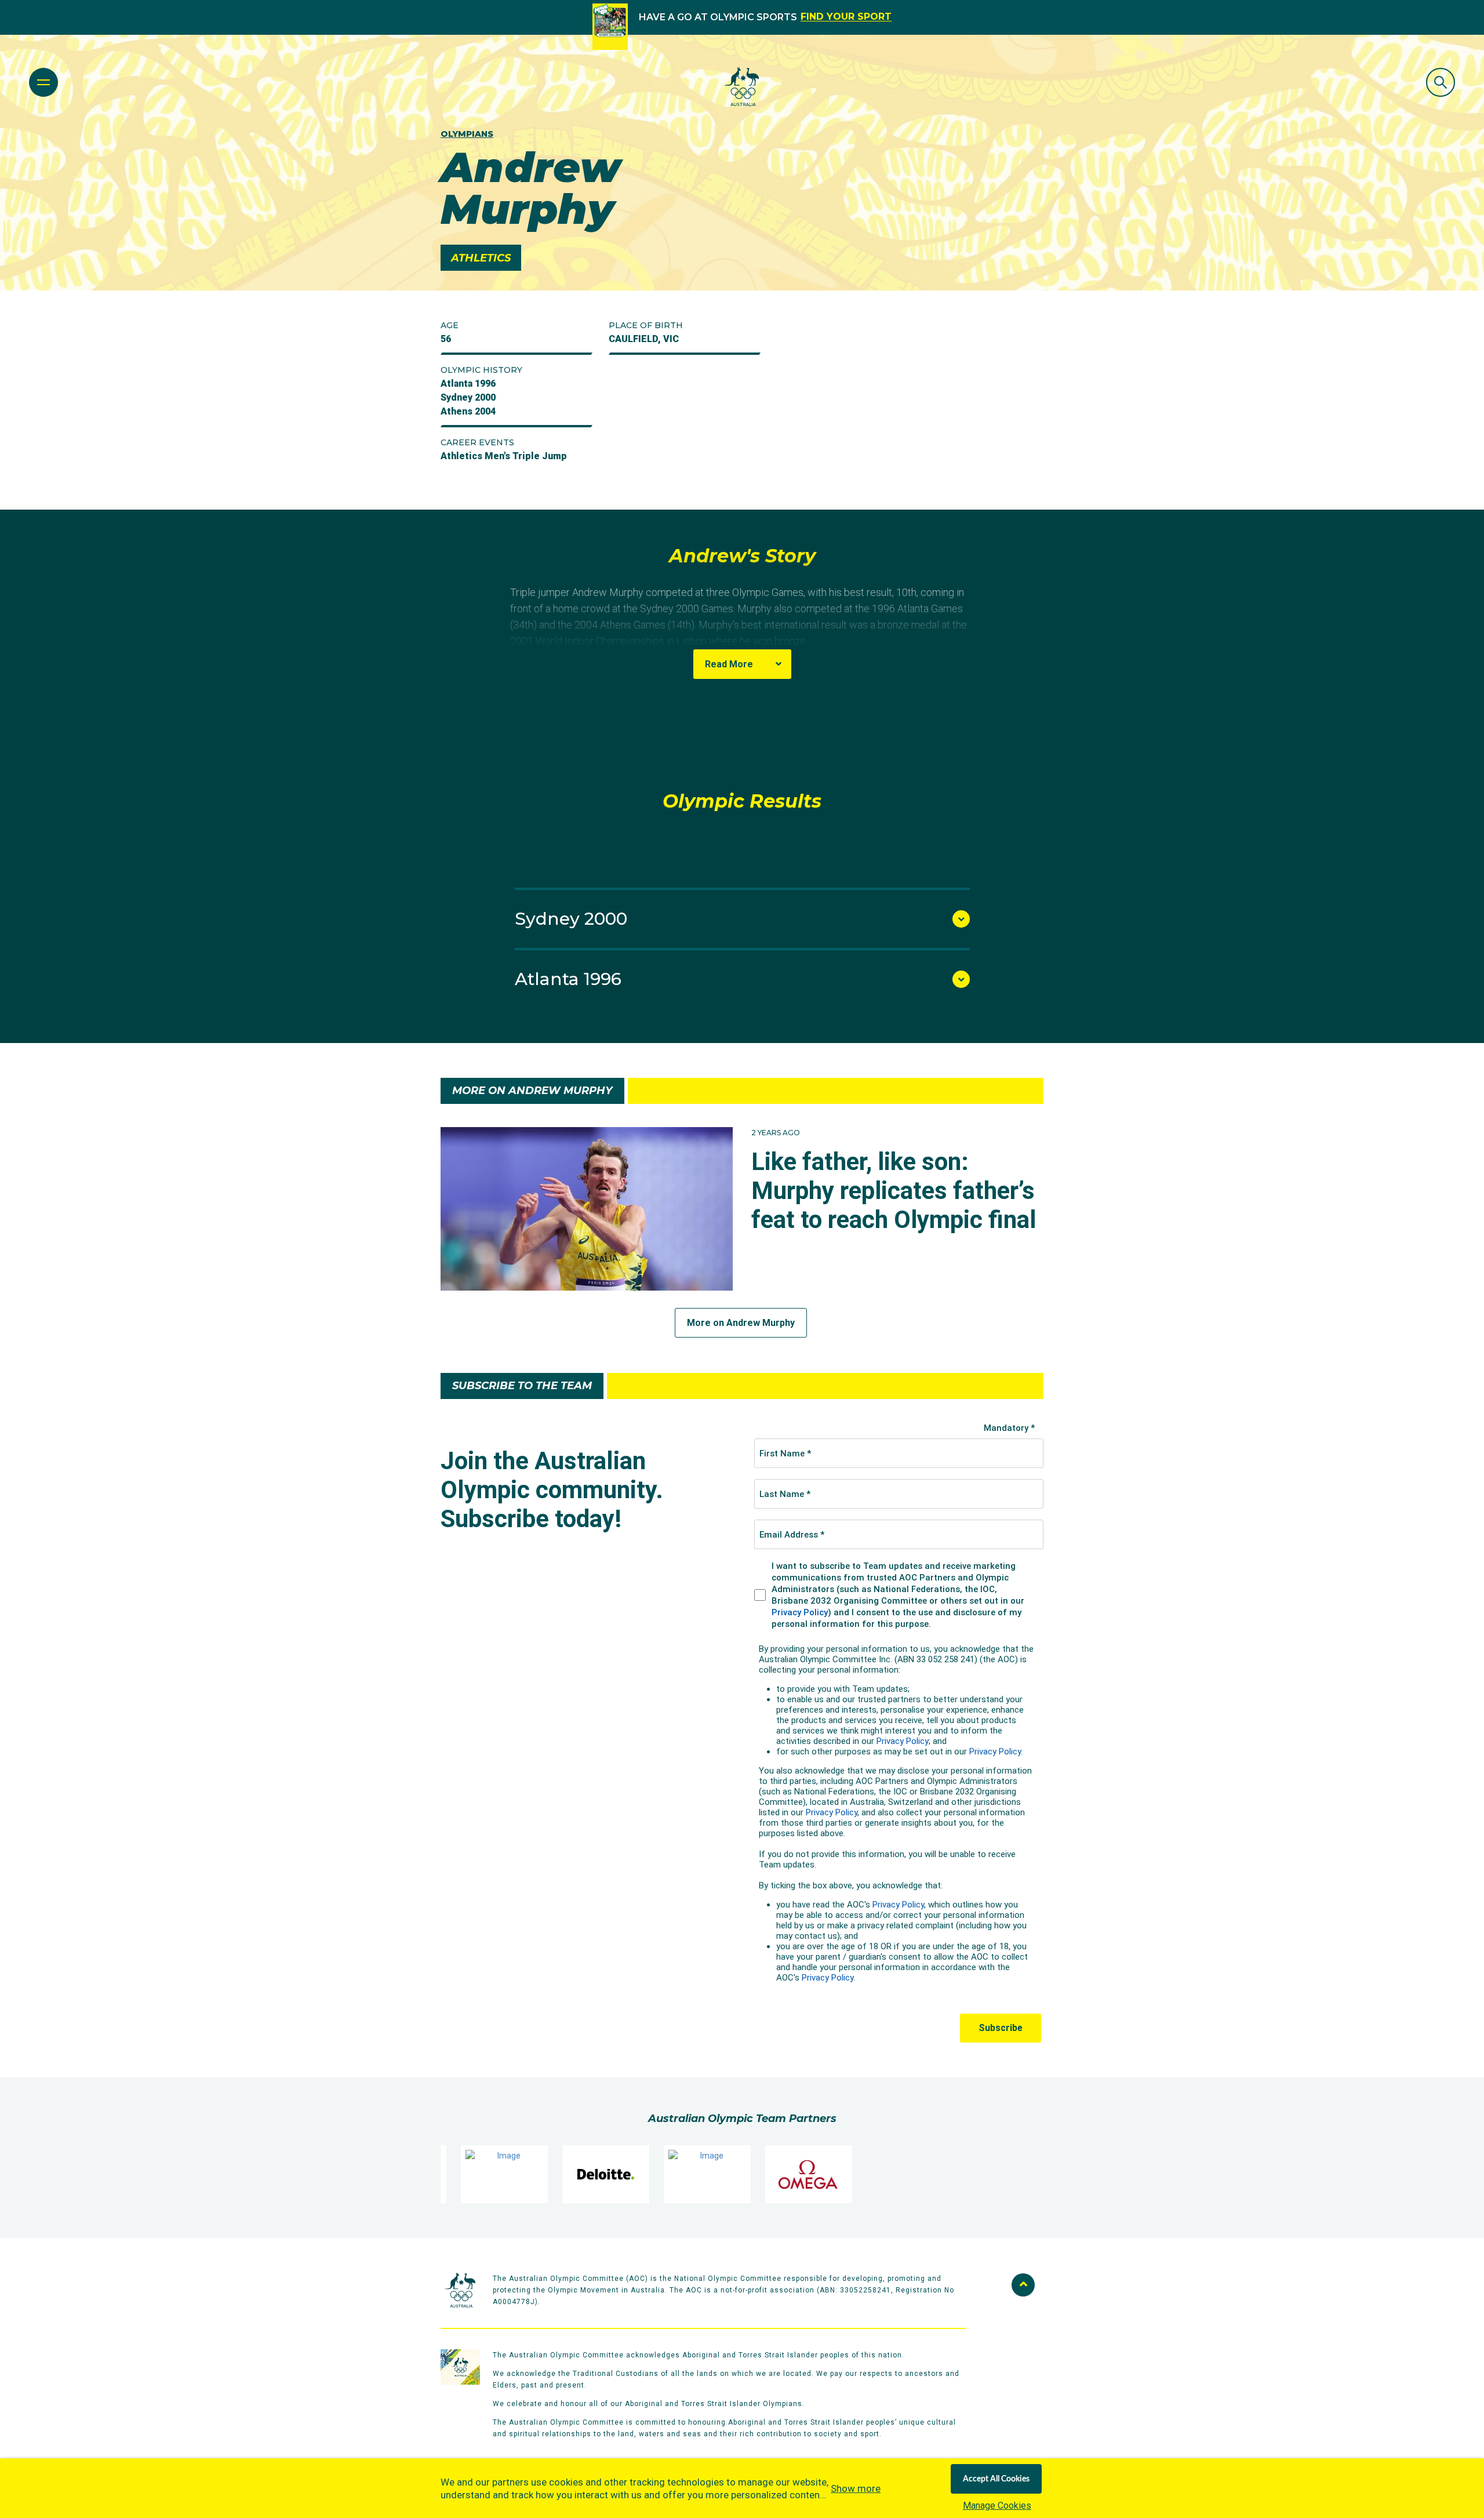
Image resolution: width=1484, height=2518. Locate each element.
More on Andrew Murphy (741, 1323)
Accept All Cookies (996, 2479)
